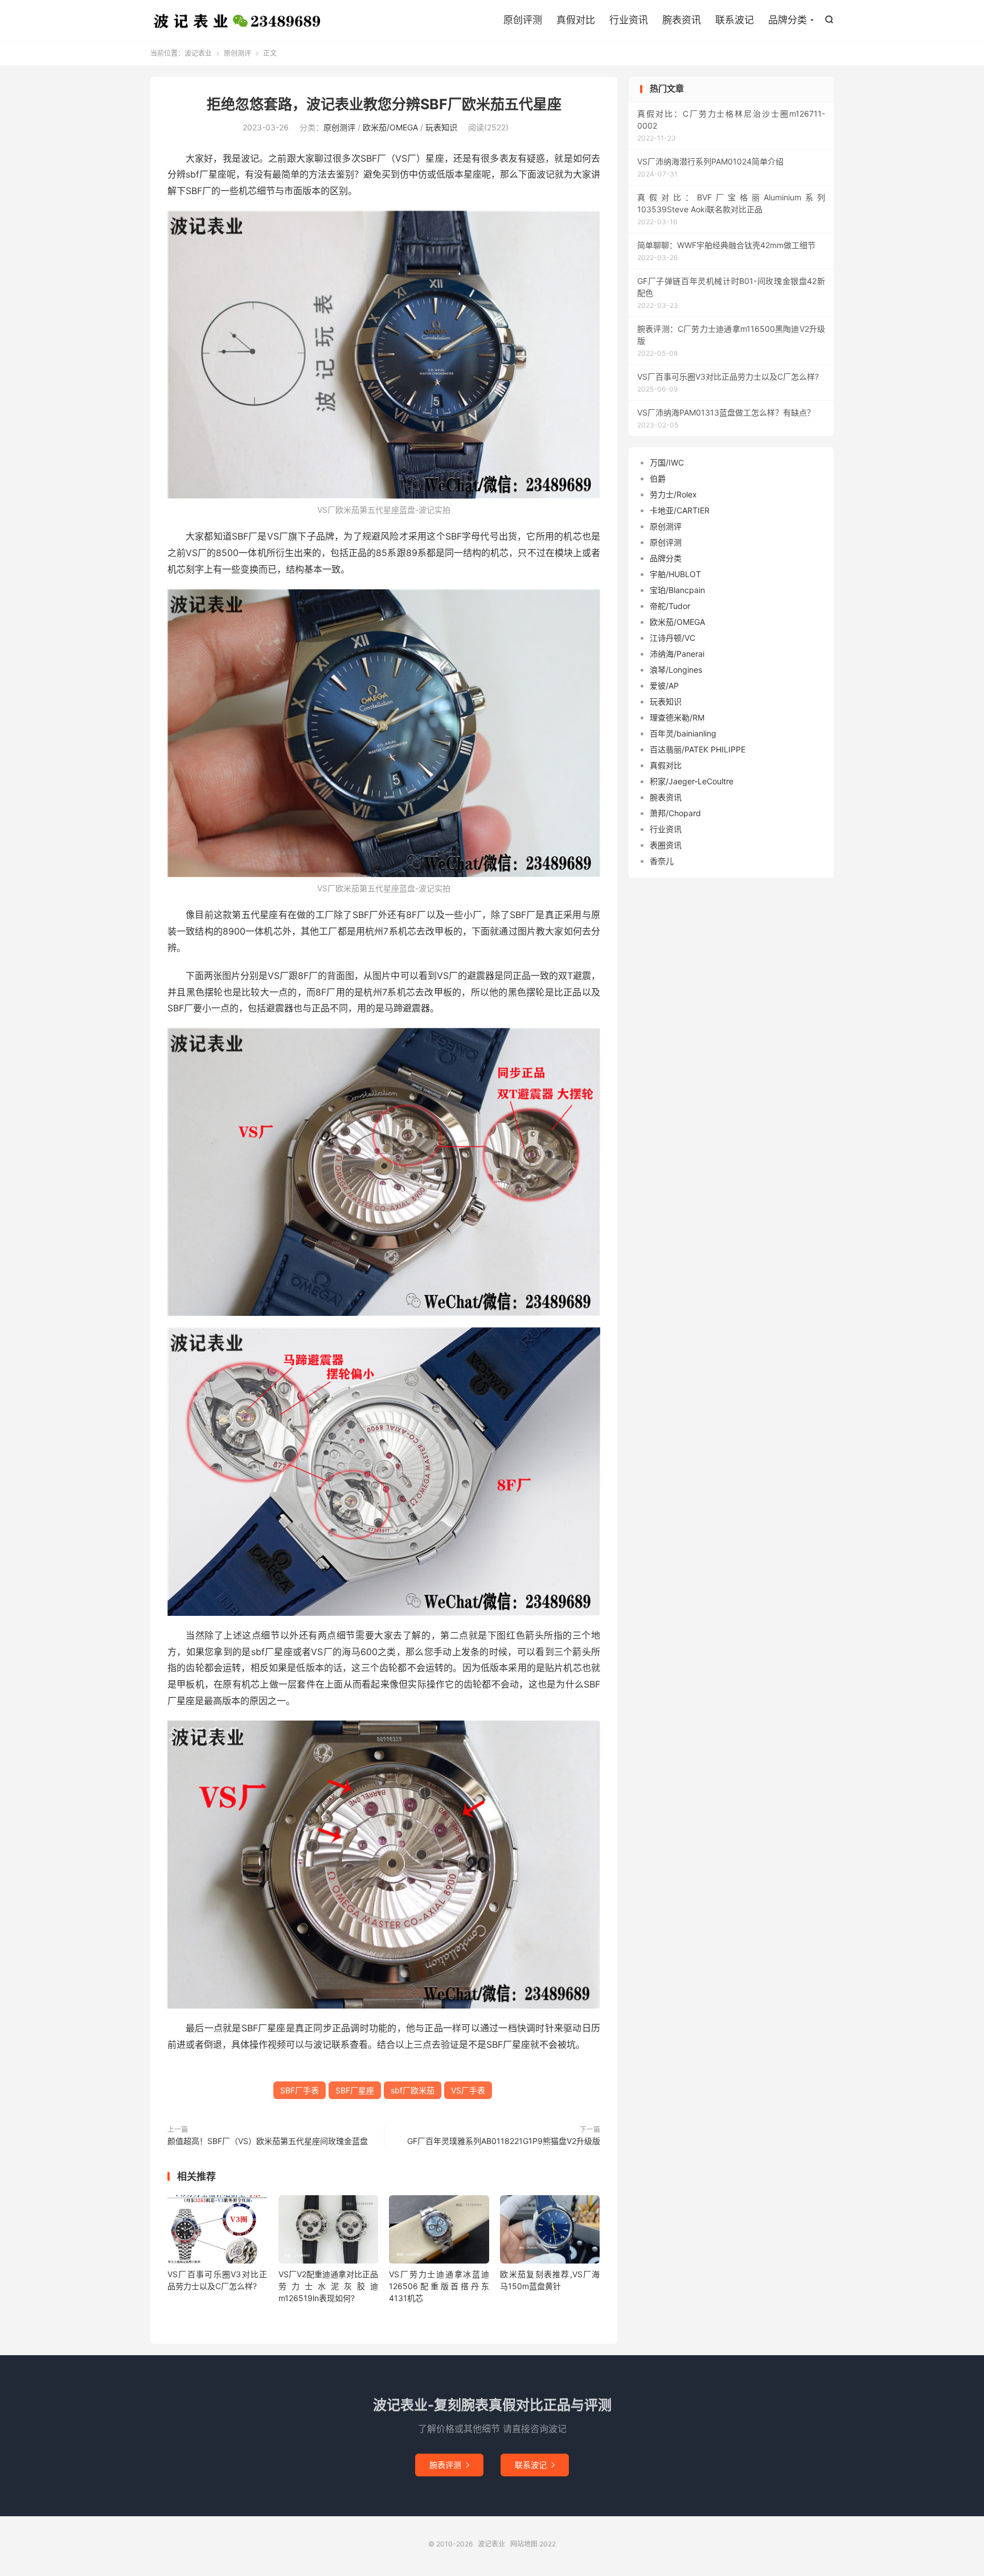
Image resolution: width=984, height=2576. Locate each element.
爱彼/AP (664, 686)
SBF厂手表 (300, 2090)
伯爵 (658, 478)
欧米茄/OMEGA (390, 127)
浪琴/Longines (676, 670)
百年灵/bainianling (683, 733)
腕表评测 (449, 2465)
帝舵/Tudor (670, 606)
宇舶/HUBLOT (675, 574)
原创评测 (523, 20)
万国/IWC (667, 462)
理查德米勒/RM (677, 717)
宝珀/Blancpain (677, 590)
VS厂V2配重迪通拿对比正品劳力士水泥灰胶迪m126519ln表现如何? (328, 2286)
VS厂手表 (468, 2090)
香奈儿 (662, 861)
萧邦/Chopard (675, 813)
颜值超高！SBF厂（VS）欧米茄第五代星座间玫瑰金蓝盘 (268, 2141)
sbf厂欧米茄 (413, 2090)
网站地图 (524, 2544)
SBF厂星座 (355, 2090)
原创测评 (237, 53)
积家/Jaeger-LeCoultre (692, 781)
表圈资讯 (666, 845)
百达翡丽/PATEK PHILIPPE (698, 749)
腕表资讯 (682, 20)
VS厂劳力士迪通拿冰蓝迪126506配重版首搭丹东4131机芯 (439, 2286)
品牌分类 (788, 20)
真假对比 (576, 20)
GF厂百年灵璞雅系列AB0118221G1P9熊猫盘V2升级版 (504, 2141)
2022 (548, 2544)
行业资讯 (629, 20)
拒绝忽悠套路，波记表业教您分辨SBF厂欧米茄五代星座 (384, 104)
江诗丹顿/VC (673, 638)
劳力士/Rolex (673, 494)
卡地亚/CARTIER (680, 510)
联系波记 (735, 20)
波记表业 (237, 20)
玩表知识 (441, 127)
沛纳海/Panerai (677, 654)
